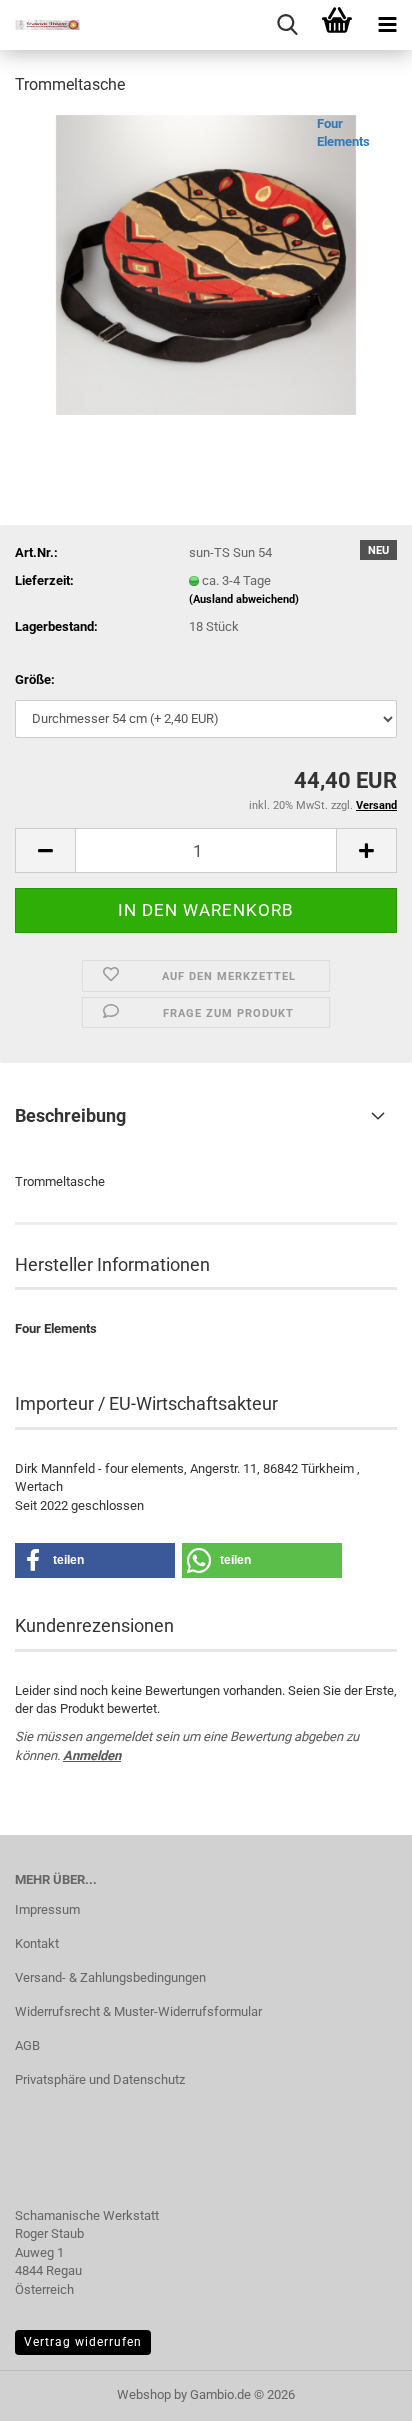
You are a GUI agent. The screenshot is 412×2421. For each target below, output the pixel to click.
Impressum (47, 1909)
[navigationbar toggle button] (387, 25)
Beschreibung (70, 1115)
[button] (45, 850)
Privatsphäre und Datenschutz (100, 2079)
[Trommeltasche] (206, 263)
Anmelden (92, 1755)
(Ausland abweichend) (244, 599)
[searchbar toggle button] (287, 25)
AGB (27, 2045)
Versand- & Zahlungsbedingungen (110, 1977)
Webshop (144, 2394)
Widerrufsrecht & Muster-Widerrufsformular (138, 2011)
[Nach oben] (357, 2391)
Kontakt (37, 1943)
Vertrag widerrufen (83, 2342)
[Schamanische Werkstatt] (40, 25)
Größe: (35, 679)
